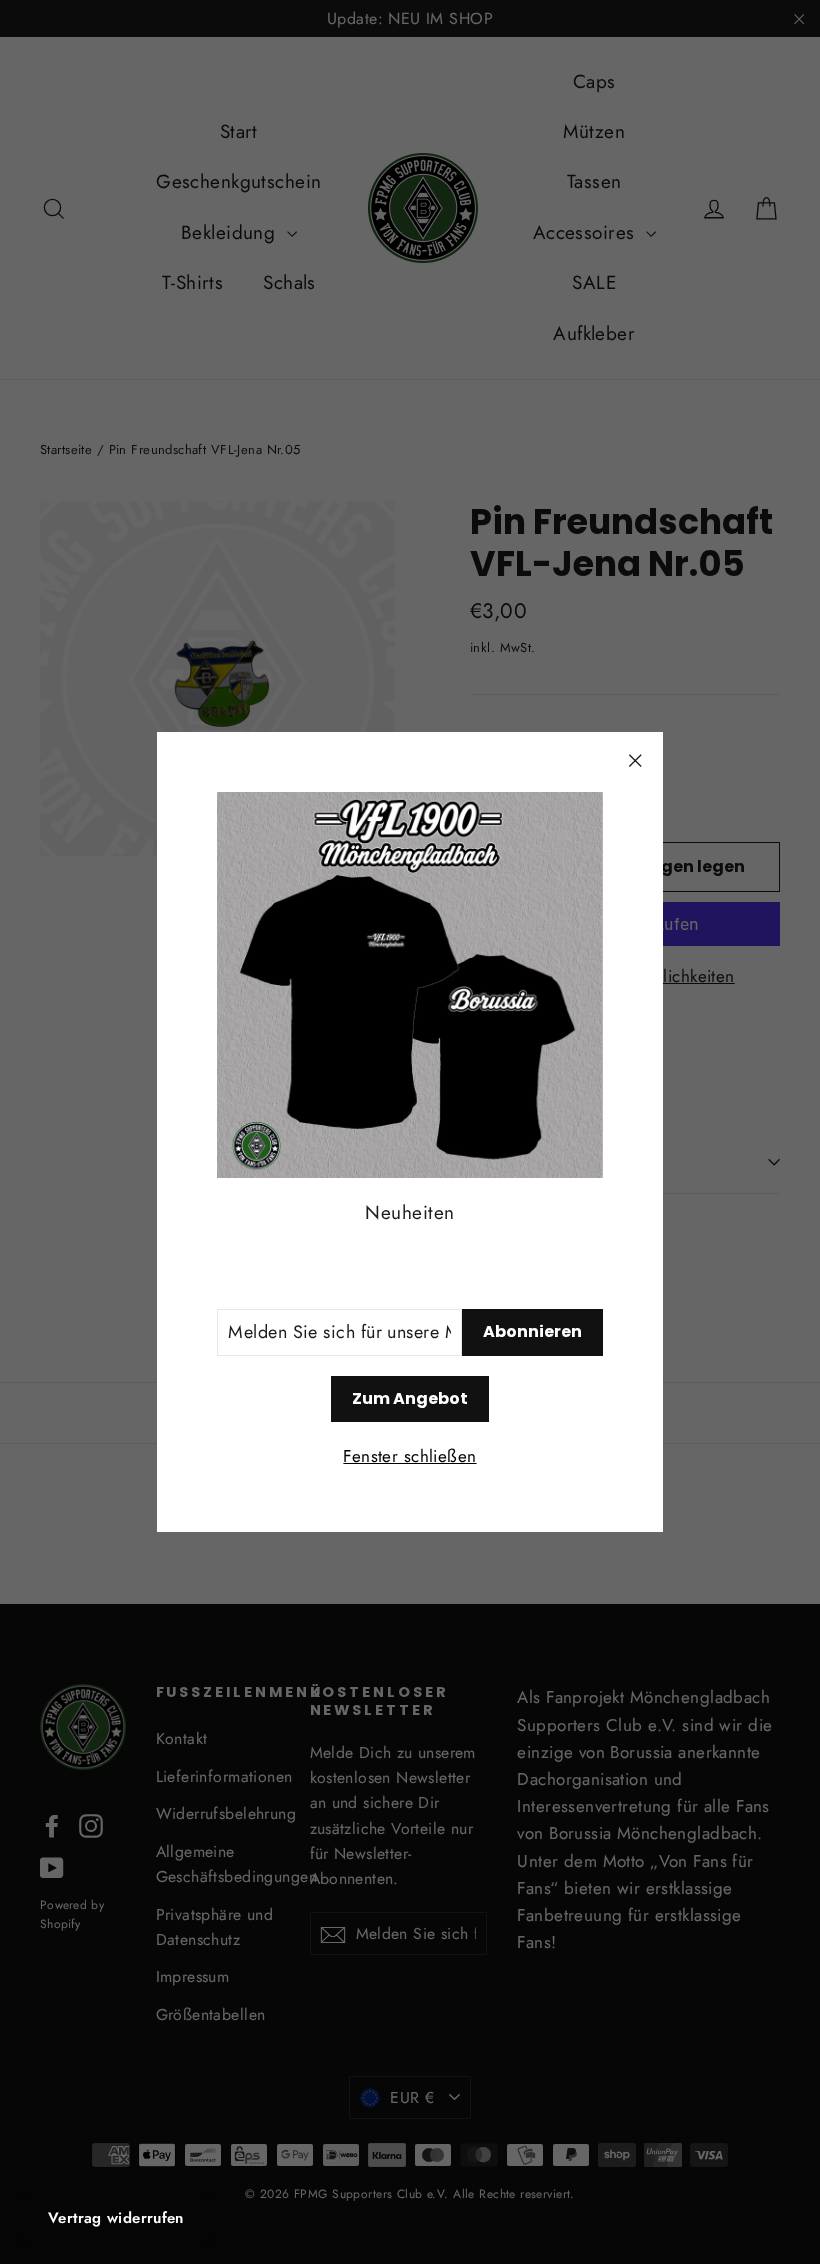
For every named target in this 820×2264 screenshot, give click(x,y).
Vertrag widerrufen (116, 2218)
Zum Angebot (410, 1398)
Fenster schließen (409, 1456)
